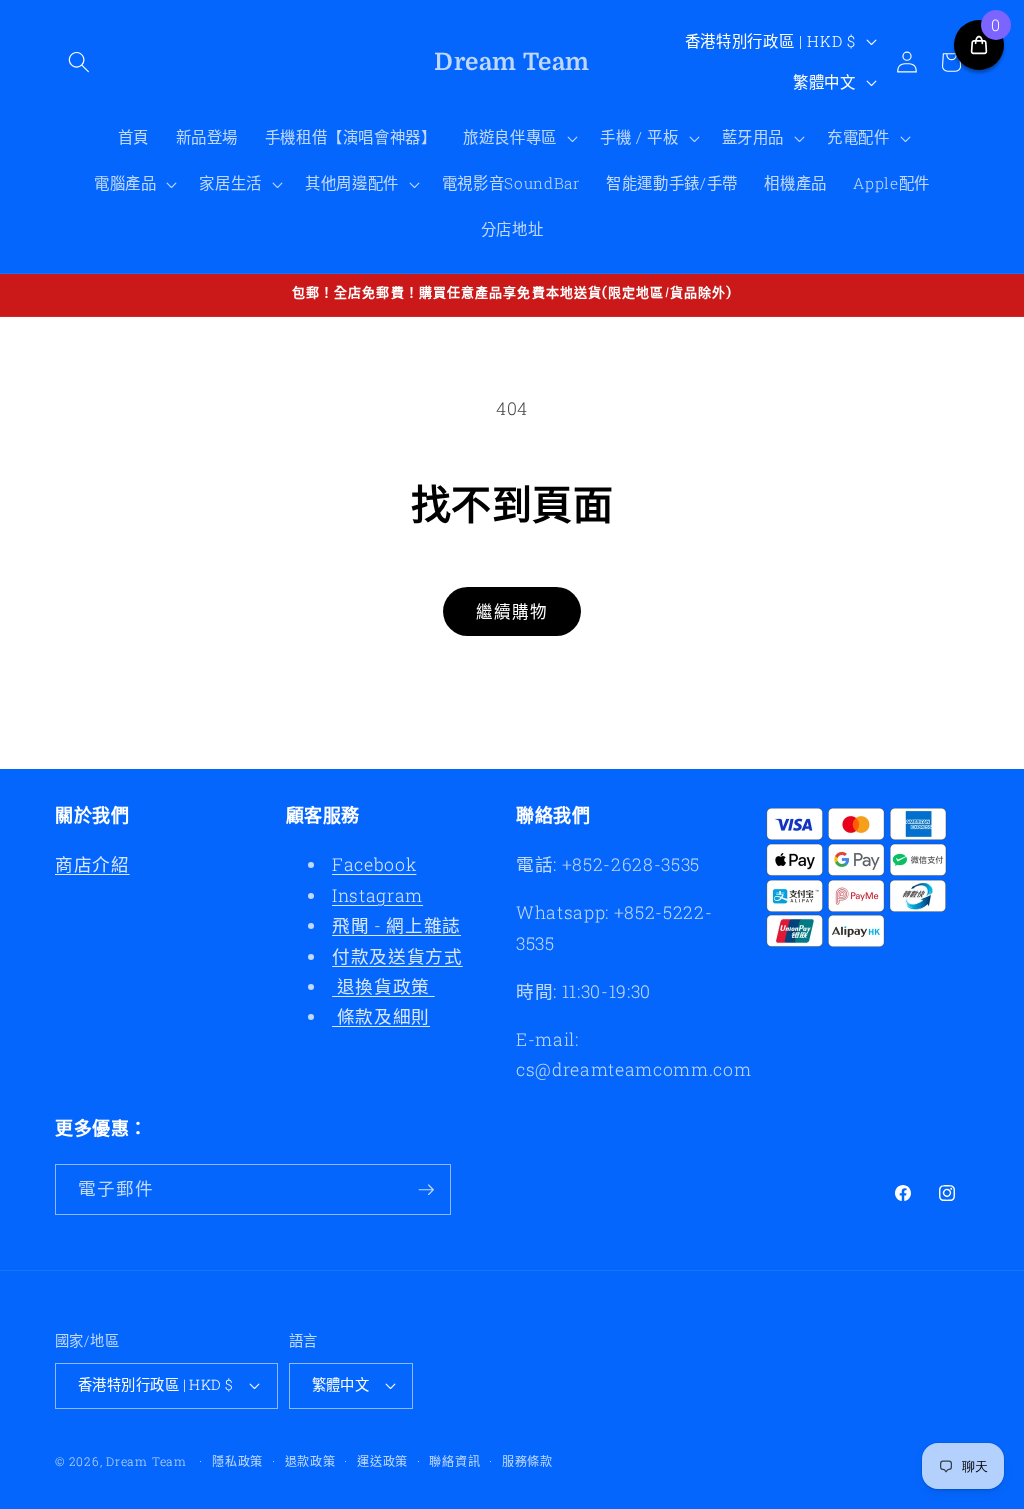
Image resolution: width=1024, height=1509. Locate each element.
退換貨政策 (383, 986)
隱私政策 (237, 1461)
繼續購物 (512, 611)
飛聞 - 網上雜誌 (396, 925)
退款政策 (310, 1461)
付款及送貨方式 (397, 956)
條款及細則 (381, 1016)
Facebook (374, 864)
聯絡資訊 (454, 1461)
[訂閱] (426, 1190)
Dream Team (146, 1461)
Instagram (377, 895)
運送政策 (382, 1461)
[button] (79, 62)
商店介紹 (92, 864)
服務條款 (527, 1461)
